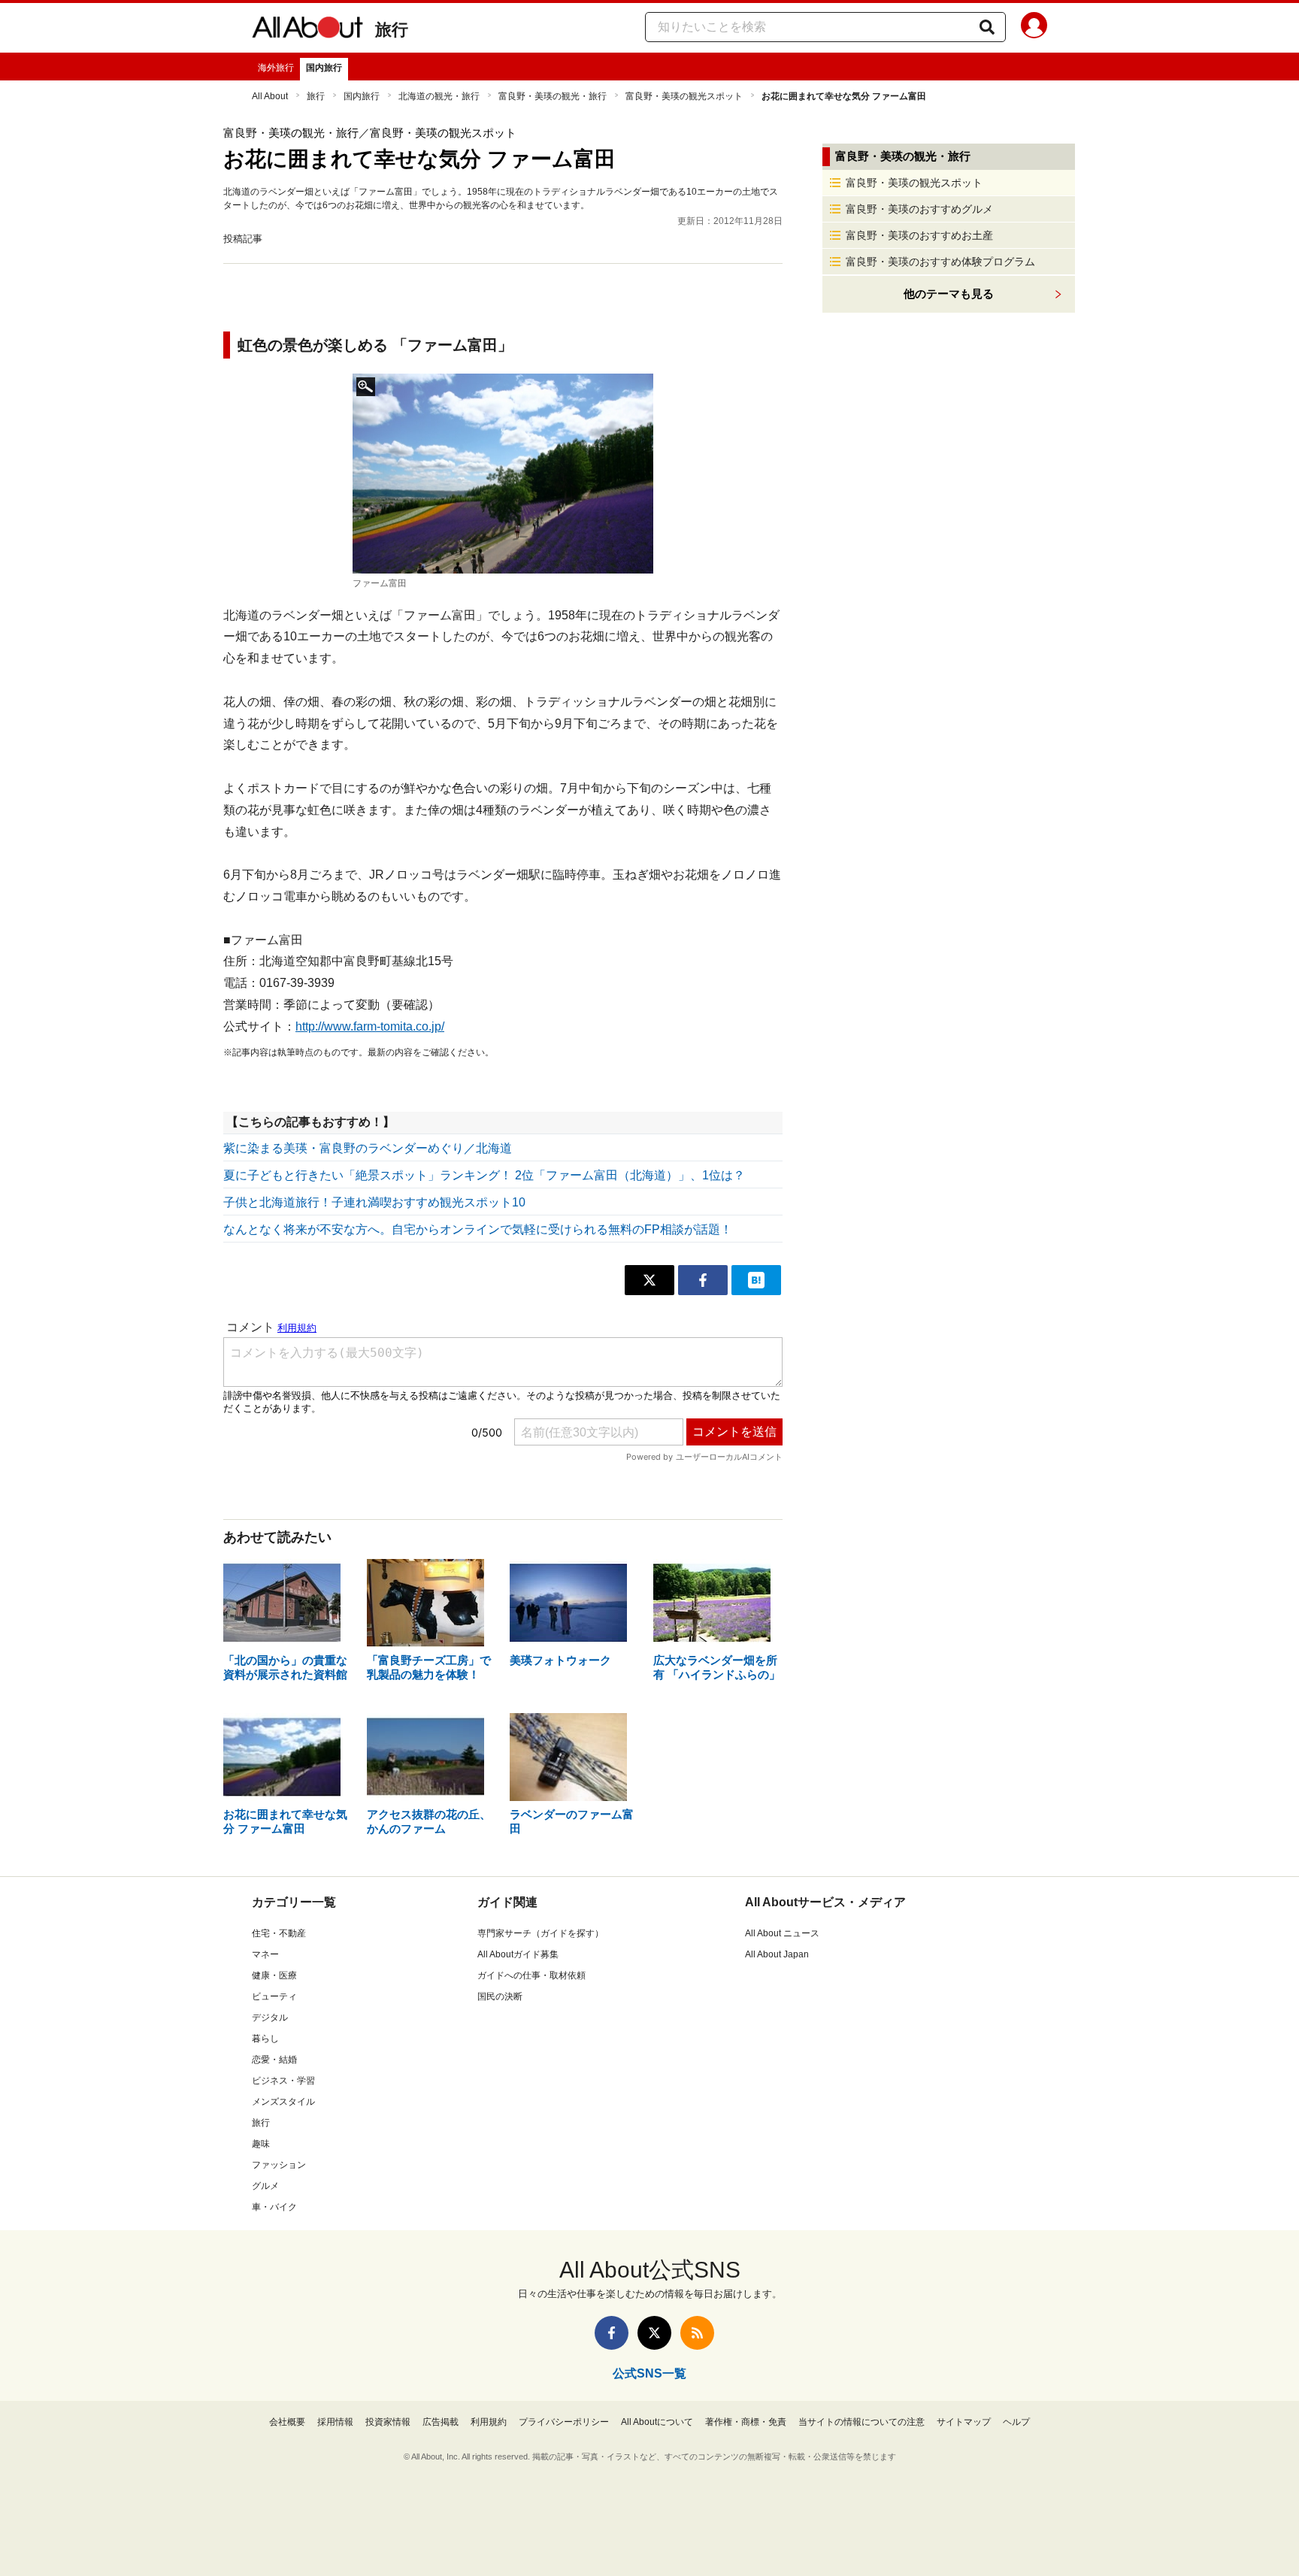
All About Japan (777, 1954)
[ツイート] (649, 1280)
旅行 (392, 30)
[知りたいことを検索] (987, 27)
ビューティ (274, 1996)
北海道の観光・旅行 (439, 96)
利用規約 (489, 2422)
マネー (265, 1954)
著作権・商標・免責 (746, 2422)
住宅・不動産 (279, 1933)
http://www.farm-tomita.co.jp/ (370, 1026)
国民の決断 (500, 1996)
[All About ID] (1034, 28)
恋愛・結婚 (274, 2060)
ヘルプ (1016, 2422)
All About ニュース (782, 1933)
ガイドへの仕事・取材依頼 (531, 1975)
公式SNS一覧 (649, 2373)
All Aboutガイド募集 (518, 1954)
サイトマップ (964, 2422)
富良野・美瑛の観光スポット (684, 96)
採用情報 (335, 2422)
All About (270, 96)
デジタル (270, 2018)
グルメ (265, 2186)
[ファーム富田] (503, 474)
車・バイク (274, 2207)
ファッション (279, 2165)
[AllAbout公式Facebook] (612, 2333)
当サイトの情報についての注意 (861, 2422)
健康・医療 (274, 1975)
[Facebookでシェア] (703, 1280)
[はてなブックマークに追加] (756, 1280)
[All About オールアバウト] (307, 30)
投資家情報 (388, 2422)
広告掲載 (441, 2422)
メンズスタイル (283, 2102)
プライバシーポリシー (564, 2422)
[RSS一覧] (697, 2333)
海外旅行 (276, 68)
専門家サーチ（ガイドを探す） (540, 1933)
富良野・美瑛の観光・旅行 (553, 96)
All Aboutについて (657, 2422)
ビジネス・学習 (283, 2081)
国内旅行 (324, 68)
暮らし (265, 2039)
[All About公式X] (654, 2333)
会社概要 (287, 2422)
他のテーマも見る (949, 294)
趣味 (261, 2144)
